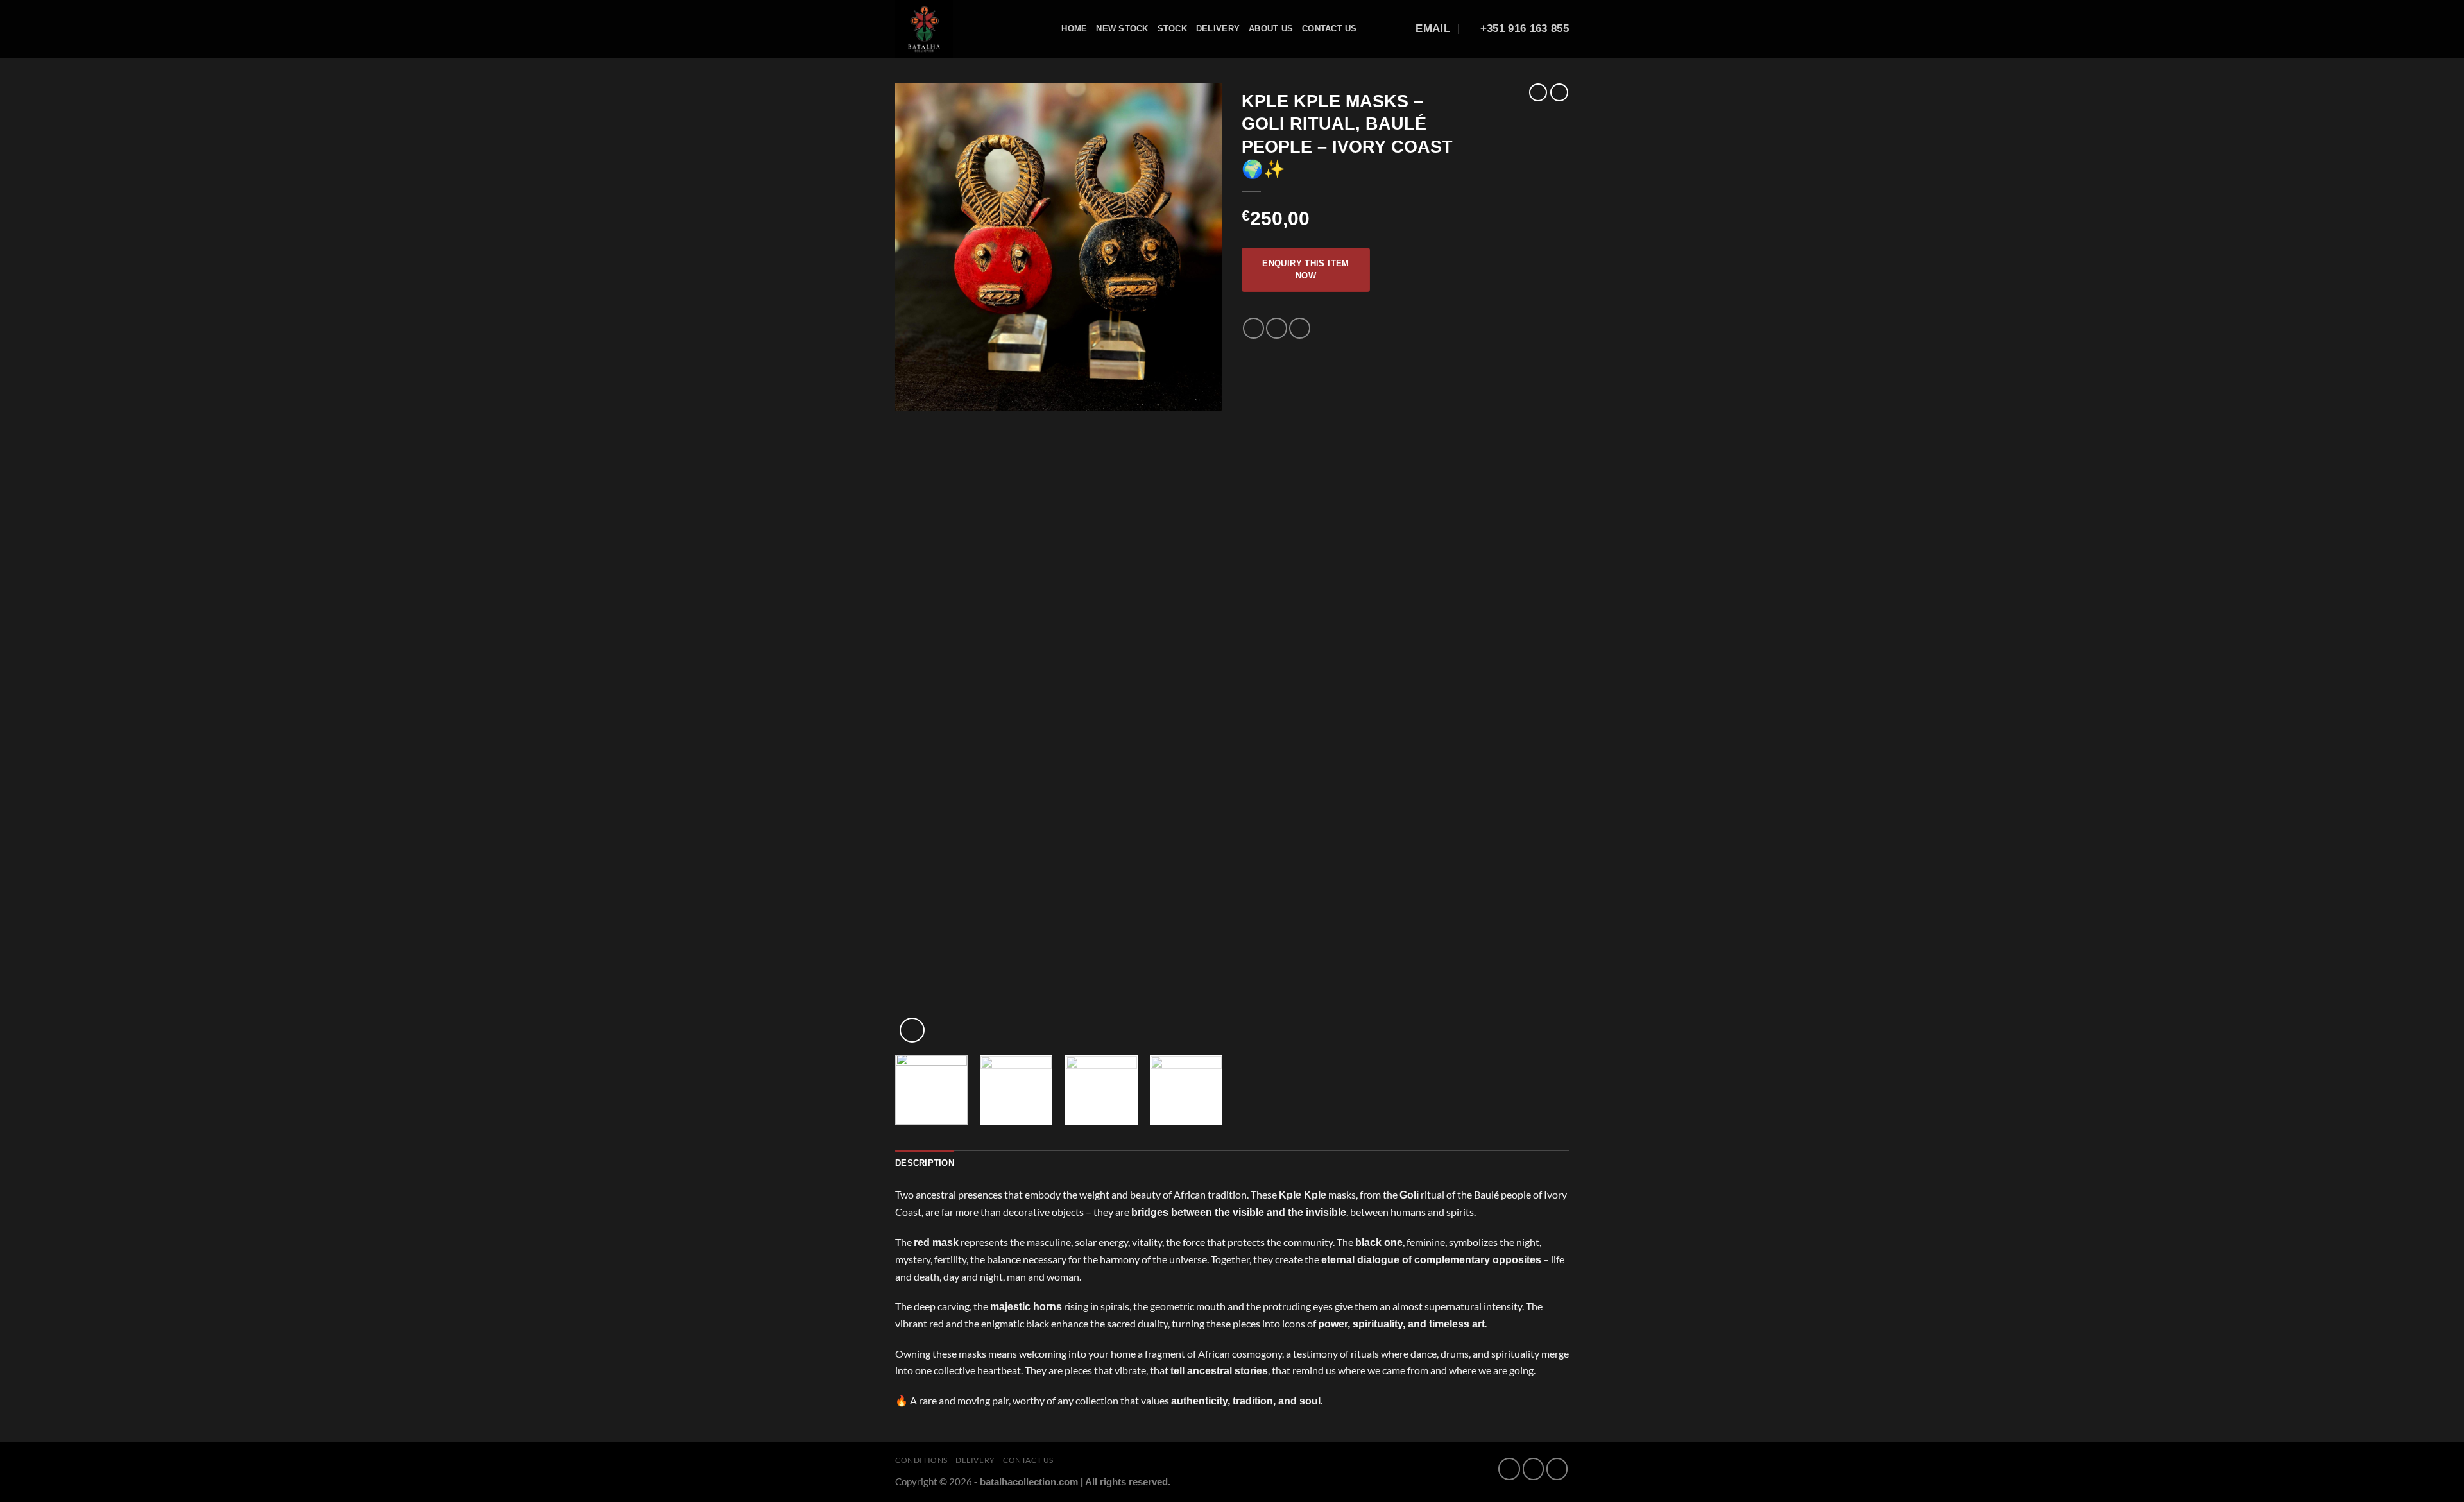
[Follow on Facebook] (1509, 1469)
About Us (1271, 29)
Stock (1172, 29)
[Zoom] (912, 1030)
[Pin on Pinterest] (1300, 328)
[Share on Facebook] (1253, 328)
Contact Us (1330, 29)
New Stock (1122, 29)
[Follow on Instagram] (1533, 1469)
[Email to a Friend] (1277, 328)
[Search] (1048, 29)
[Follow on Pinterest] (1557, 1469)
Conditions (921, 1460)
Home (1074, 29)
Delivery (1218, 29)
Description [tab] (925, 1163)
